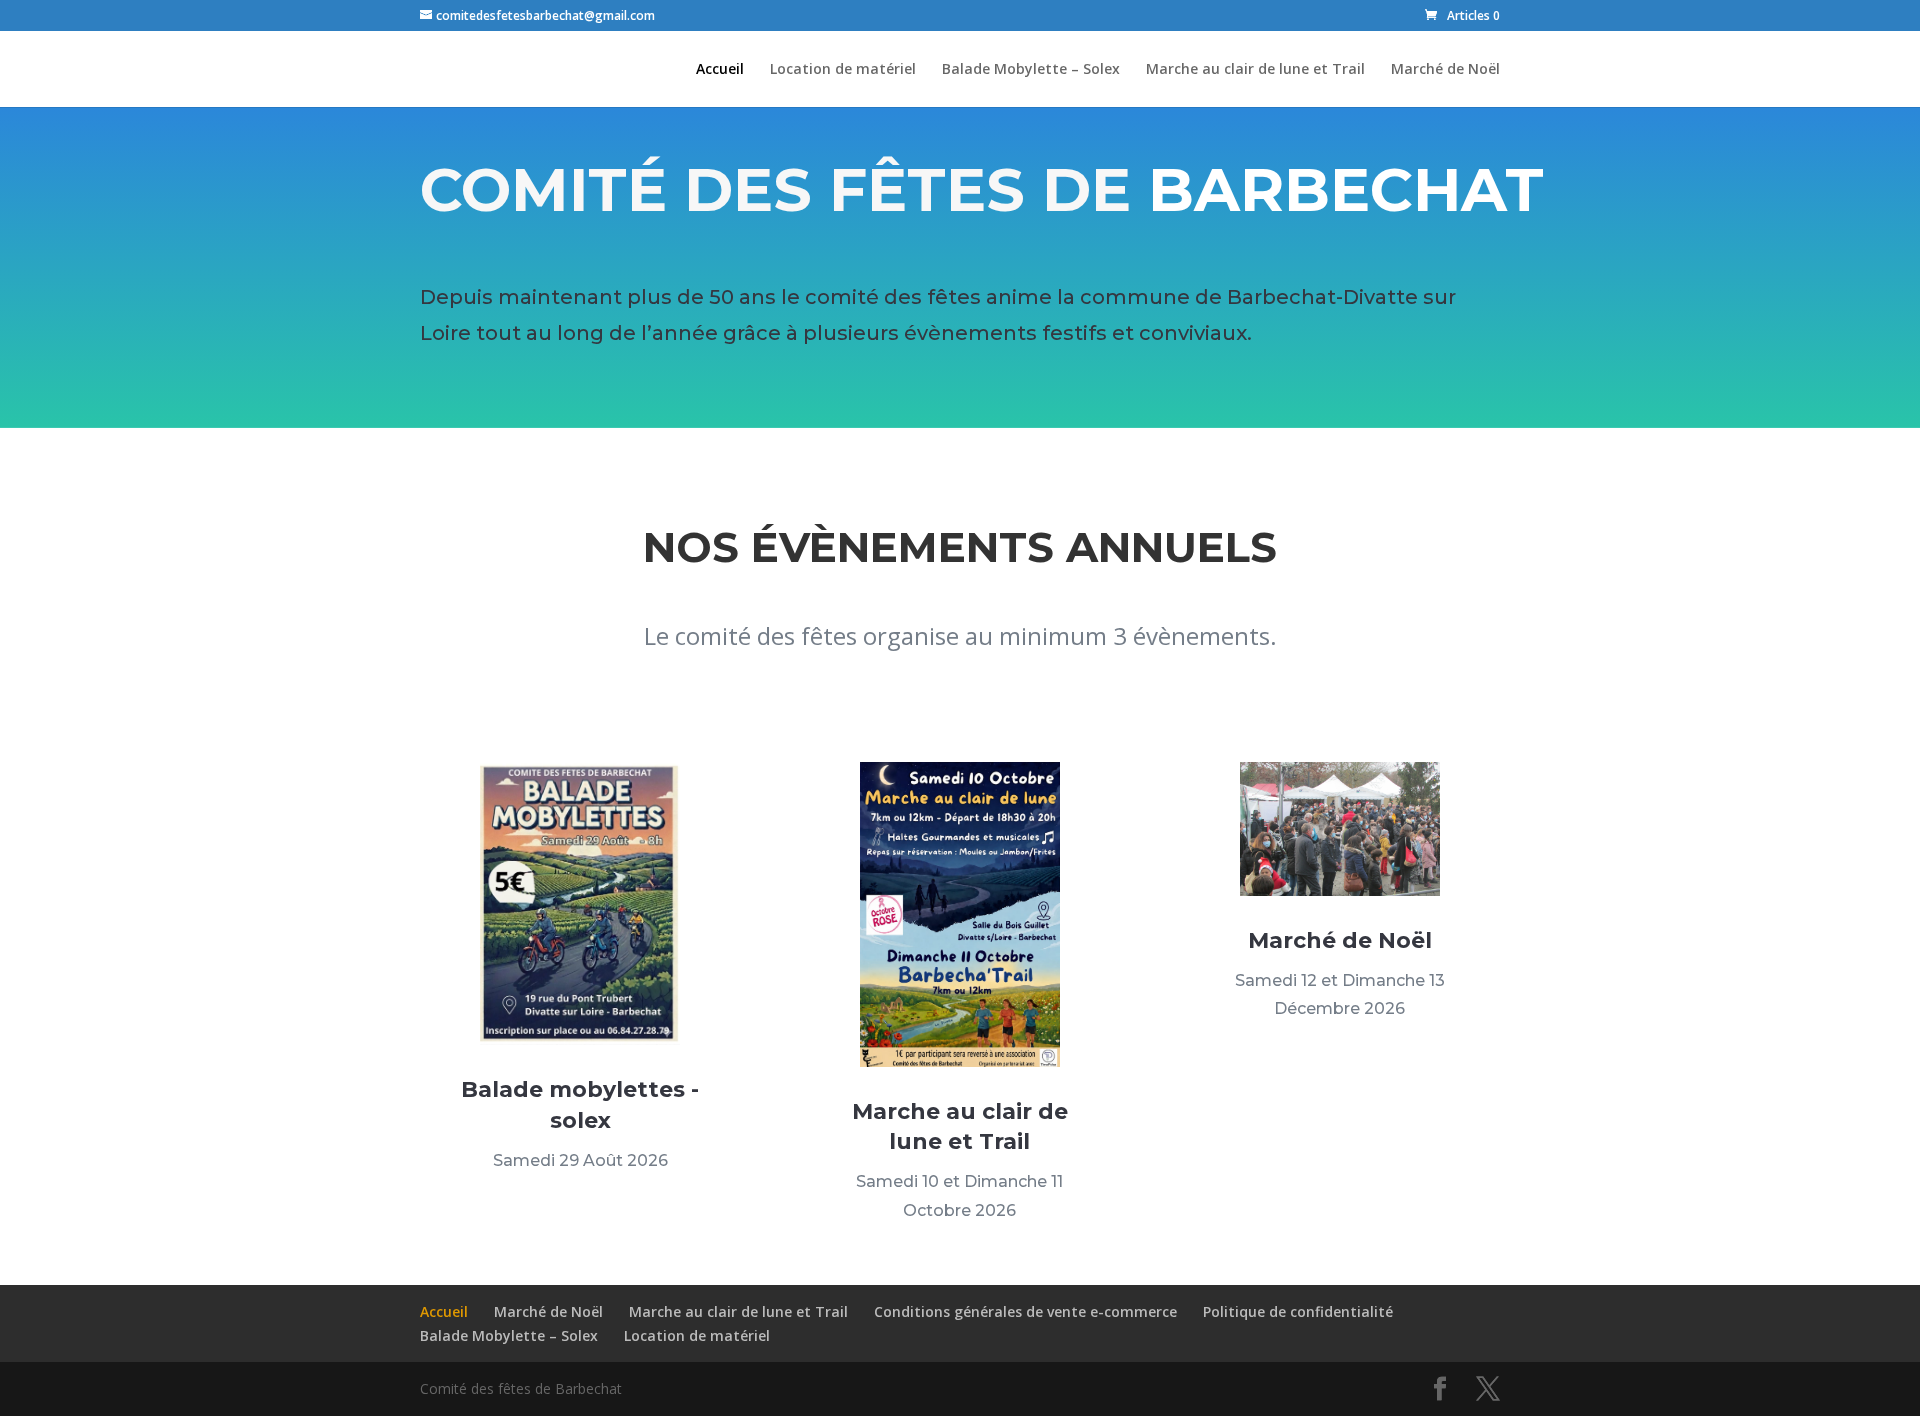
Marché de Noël (1445, 70)
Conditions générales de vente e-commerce (1025, 1311)
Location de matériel (843, 70)
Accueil (720, 70)
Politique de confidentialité (1298, 1311)
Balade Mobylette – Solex (1031, 70)
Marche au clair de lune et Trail (1255, 70)
